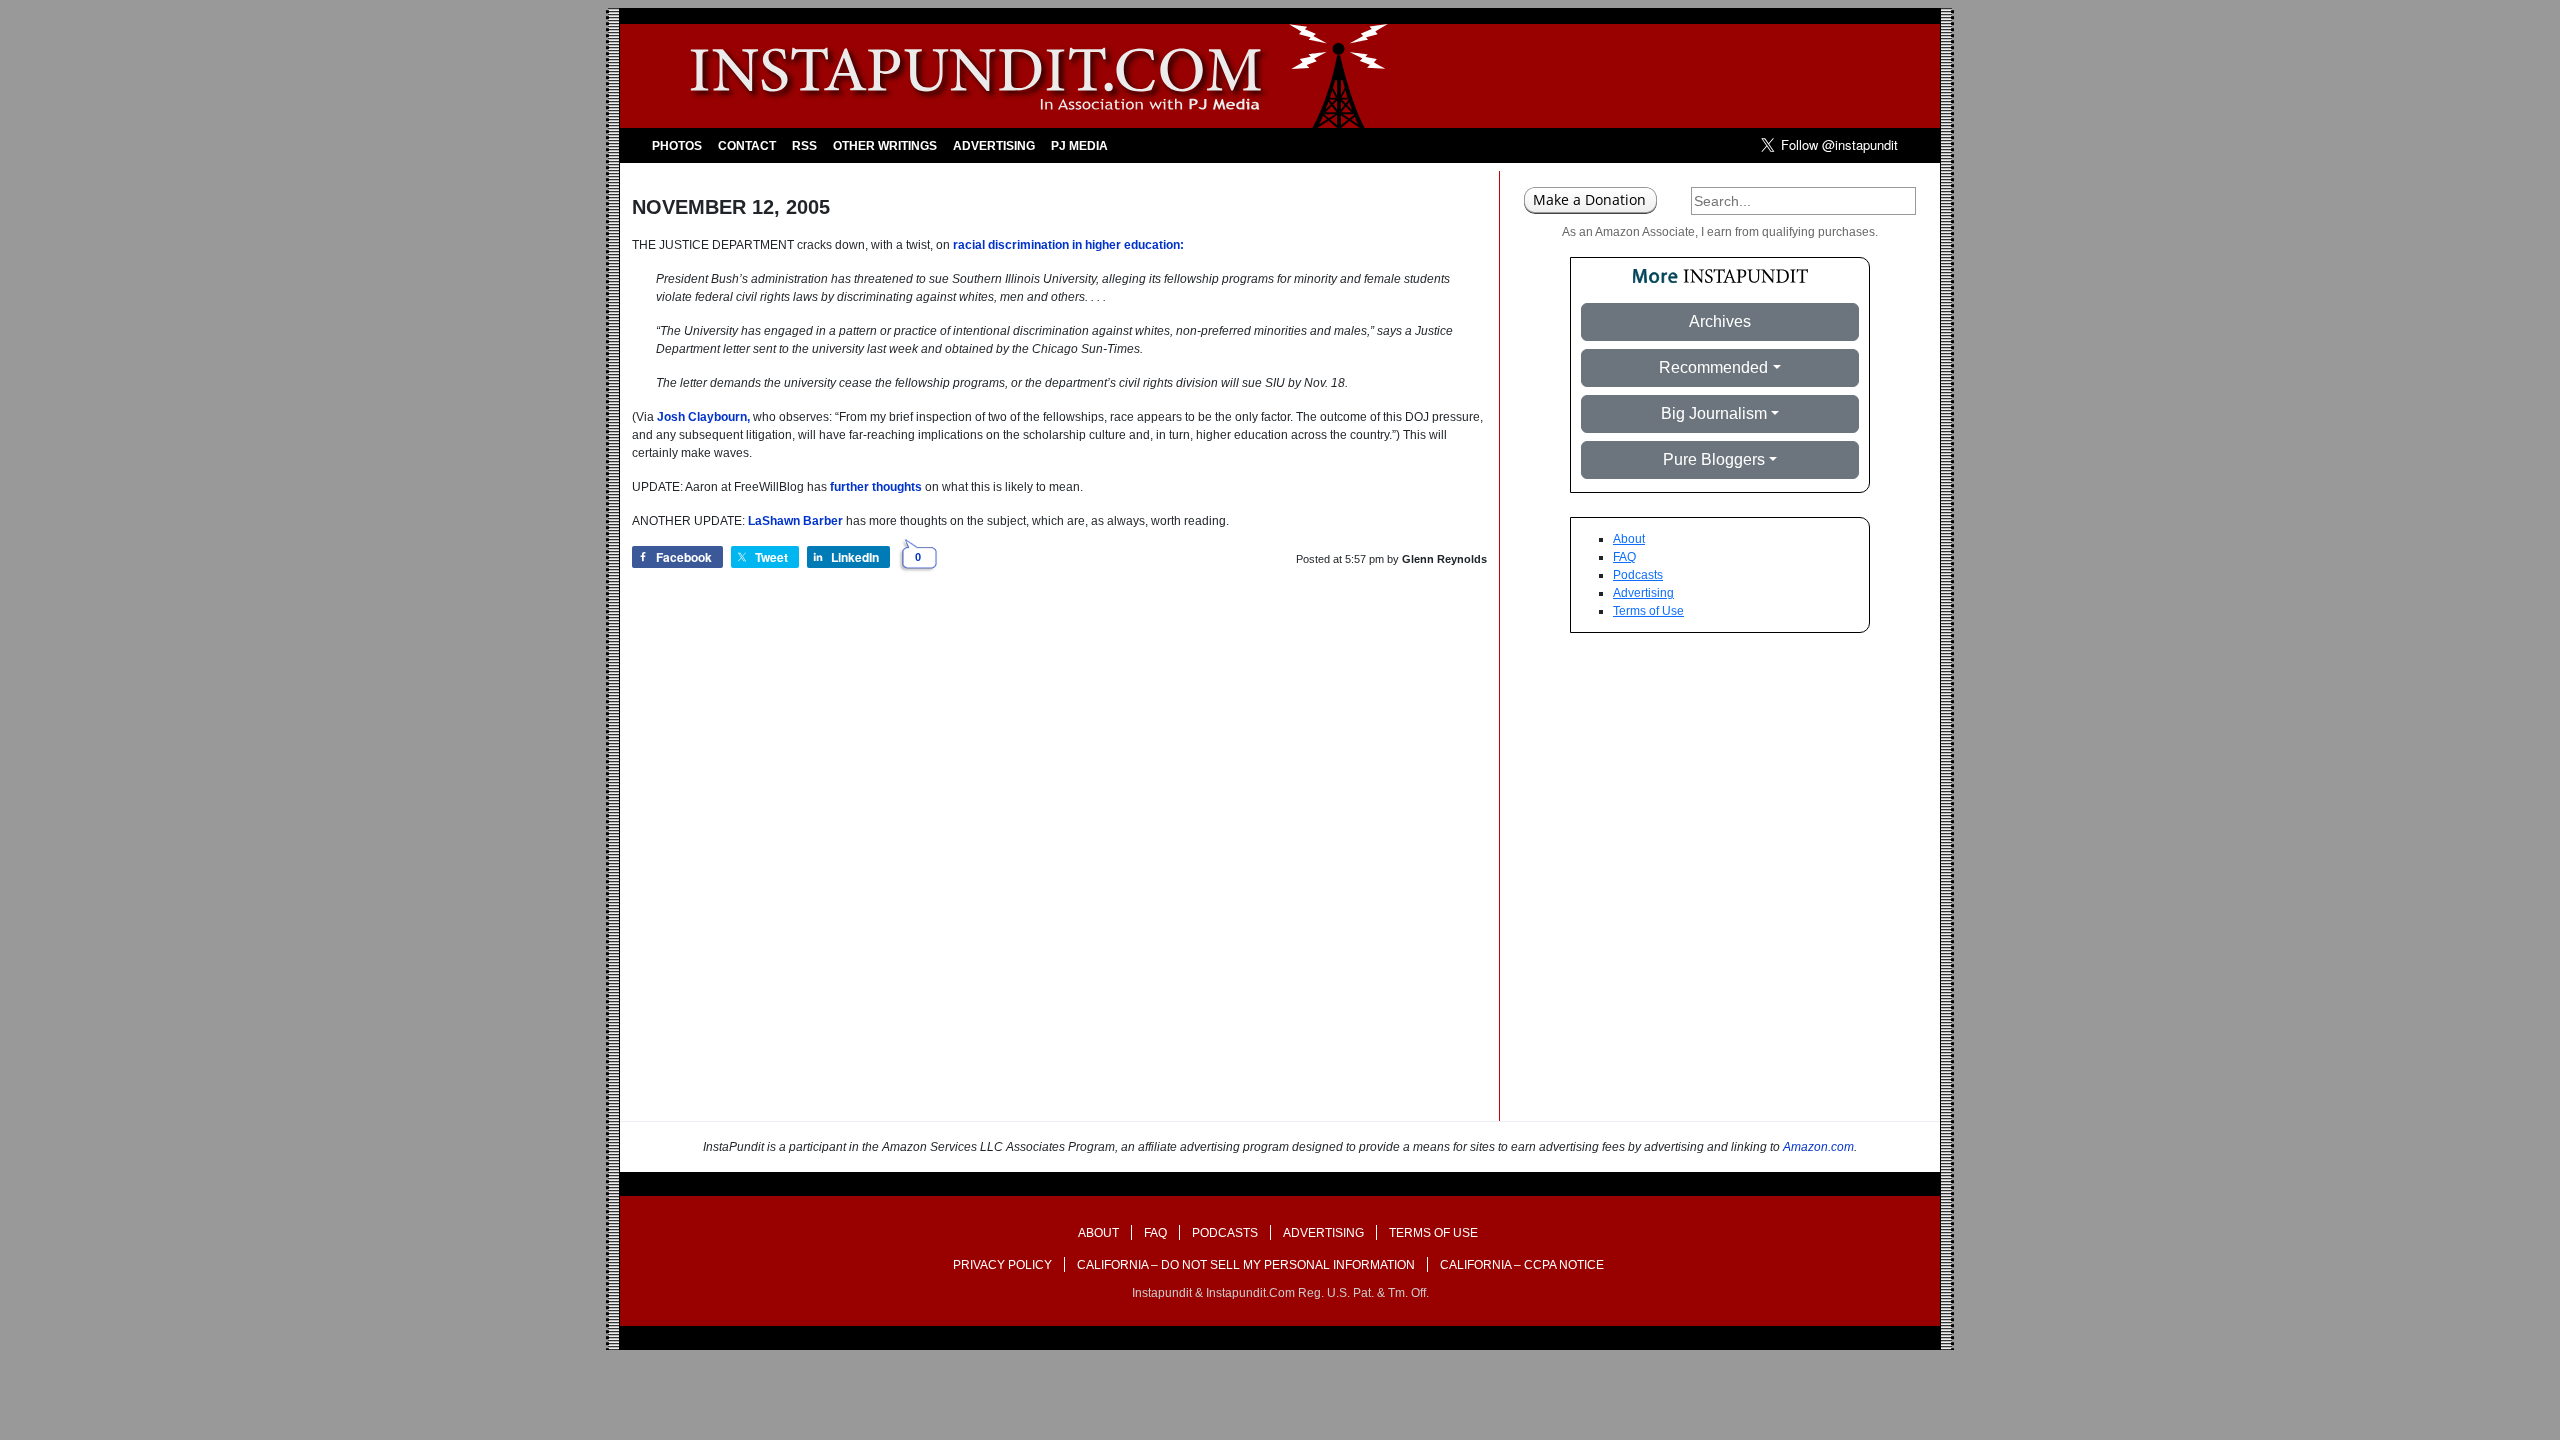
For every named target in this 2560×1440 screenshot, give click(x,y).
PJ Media (1079, 146)
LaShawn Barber (795, 521)
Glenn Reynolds (1444, 559)
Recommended (1713, 367)
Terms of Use (1648, 611)
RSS (804, 146)
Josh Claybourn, (703, 417)
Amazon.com (1818, 1147)
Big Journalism (1714, 413)
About (1629, 539)
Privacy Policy (1002, 1265)
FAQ (1624, 557)
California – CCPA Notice (1522, 1265)
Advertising (994, 146)
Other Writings (885, 146)
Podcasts (1638, 575)
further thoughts (876, 487)
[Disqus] (1059, 866)
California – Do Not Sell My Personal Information (1246, 1265)
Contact (747, 146)
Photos (677, 146)
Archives (1720, 321)
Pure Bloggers (1714, 459)
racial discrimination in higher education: (1068, 245)
